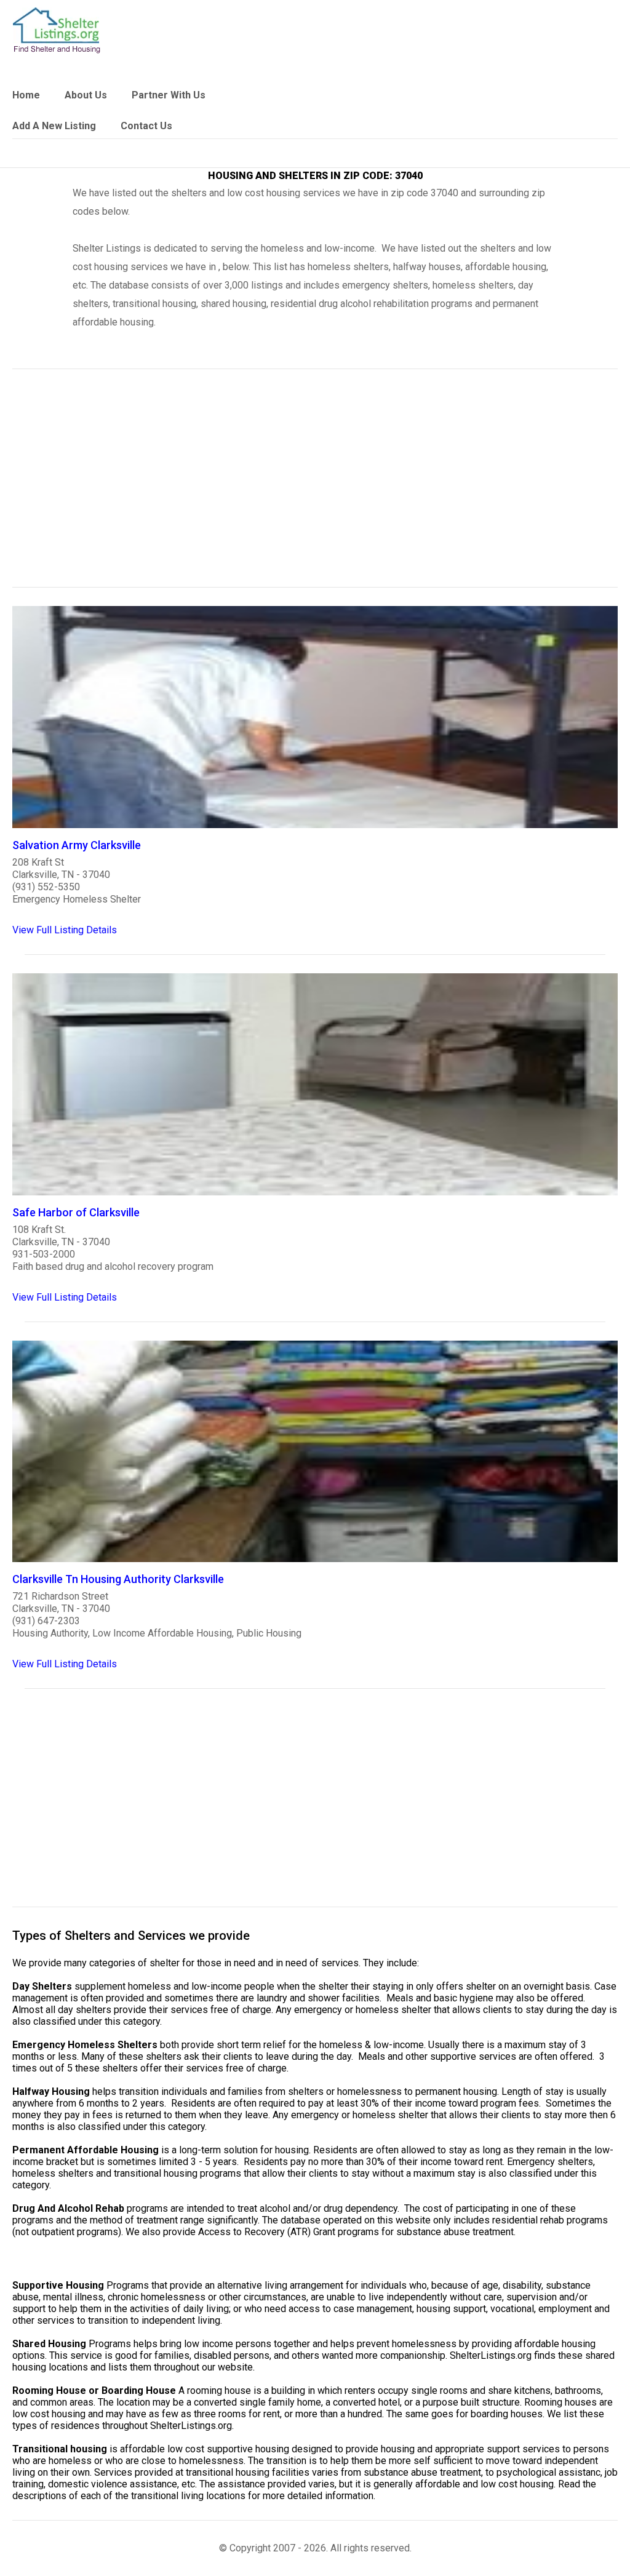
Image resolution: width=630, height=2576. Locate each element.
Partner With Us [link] (169, 95)
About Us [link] (86, 95)
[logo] (57, 30)
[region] (315, 486)
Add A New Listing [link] (54, 126)
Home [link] (26, 95)
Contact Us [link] (146, 126)
